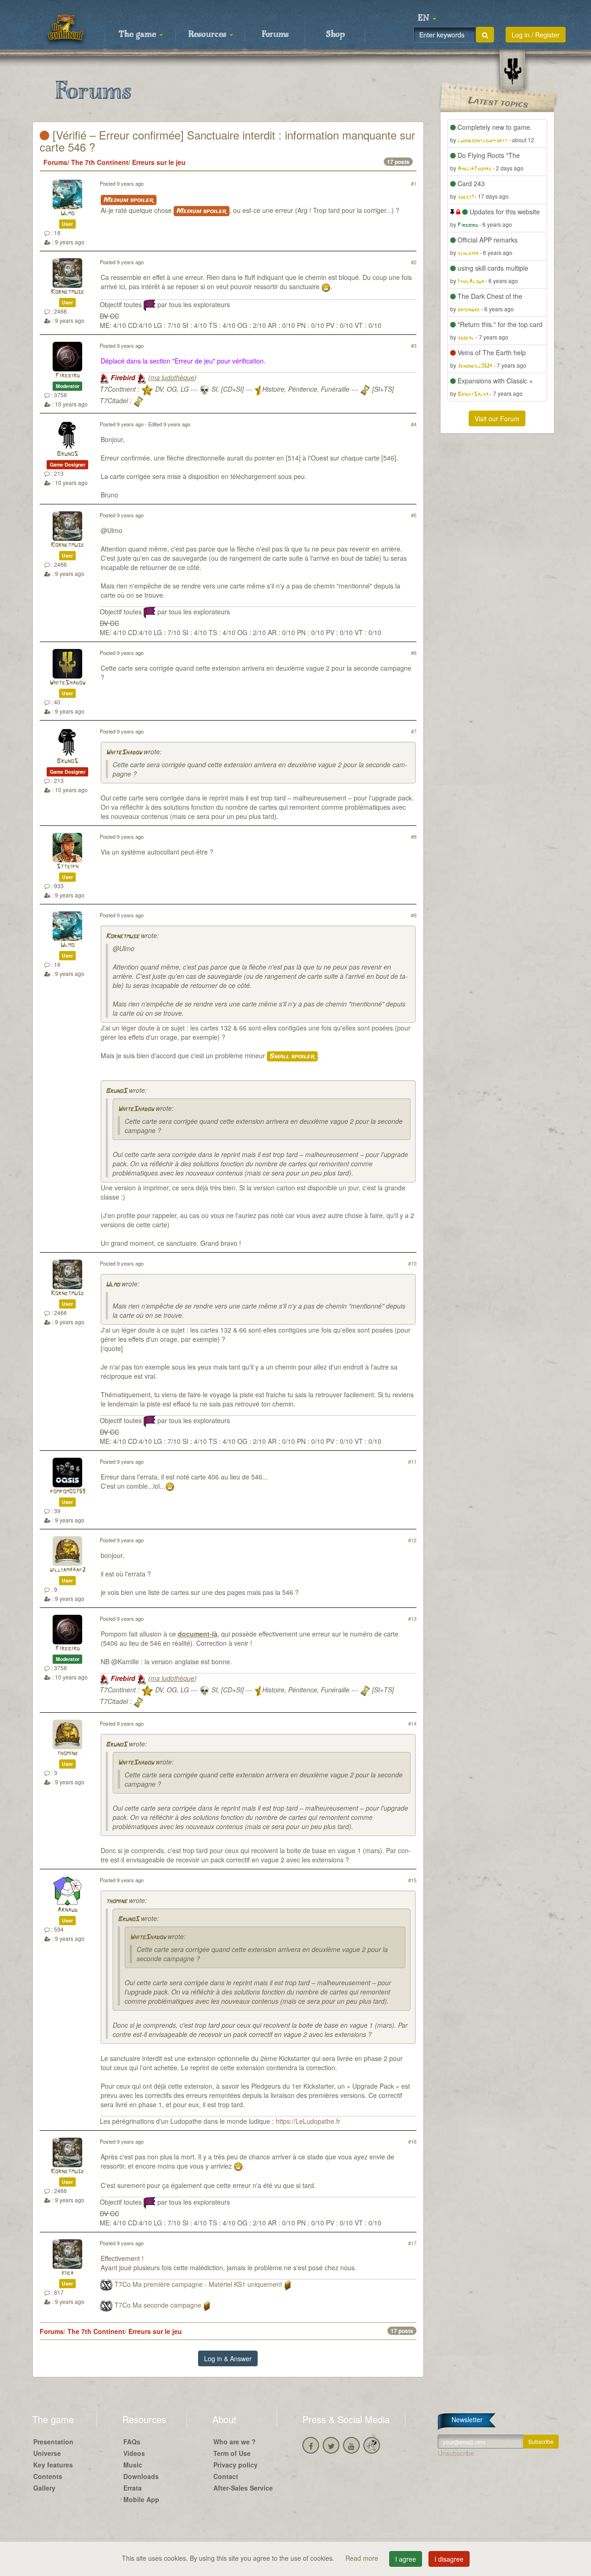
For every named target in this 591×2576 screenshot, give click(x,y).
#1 (414, 183)
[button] (427, 18)
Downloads (141, 2476)
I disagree (449, 2559)
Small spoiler (292, 1056)
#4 (414, 424)
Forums (275, 35)
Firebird (68, 376)
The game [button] (139, 35)
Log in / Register (536, 35)
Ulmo (67, 214)
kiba (67, 2273)
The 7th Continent (100, 162)
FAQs (132, 2442)
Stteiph (67, 867)
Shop (335, 35)
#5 (414, 515)
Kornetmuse (67, 292)
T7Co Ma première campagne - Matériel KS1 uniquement (198, 2284)
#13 (412, 1618)
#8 (414, 836)
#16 (412, 2141)
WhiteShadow (67, 683)
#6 (414, 653)
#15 (412, 1880)
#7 (414, 731)
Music (133, 2465)
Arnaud (67, 1910)
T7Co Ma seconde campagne (158, 2305)
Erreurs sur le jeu (159, 162)
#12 (412, 1540)
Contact (226, 2476)
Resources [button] (208, 35)
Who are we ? (235, 2442)
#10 (412, 1263)
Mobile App (141, 2499)
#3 (414, 345)
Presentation (53, 2442)
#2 (414, 262)
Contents (48, 2476)
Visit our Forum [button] (497, 418)
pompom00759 (68, 1492)
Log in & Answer (228, 2358)
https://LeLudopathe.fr (308, 2121)
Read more (363, 2558)
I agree (406, 2559)
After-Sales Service (243, 2488)
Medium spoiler (129, 200)
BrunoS (67, 454)
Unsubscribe (456, 2453)
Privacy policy (235, 2465)
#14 (412, 1723)
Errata (133, 2488)
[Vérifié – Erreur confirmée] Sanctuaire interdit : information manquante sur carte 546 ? (227, 141)
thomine (67, 1754)
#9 (414, 915)
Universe (47, 2453)
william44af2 (67, 1570)
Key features (53, 2465)
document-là (198, 1634)
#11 (412, 1461)
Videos (134, 2453)
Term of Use (232, 2453)
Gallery (44, 2488)
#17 (412, 2243)
